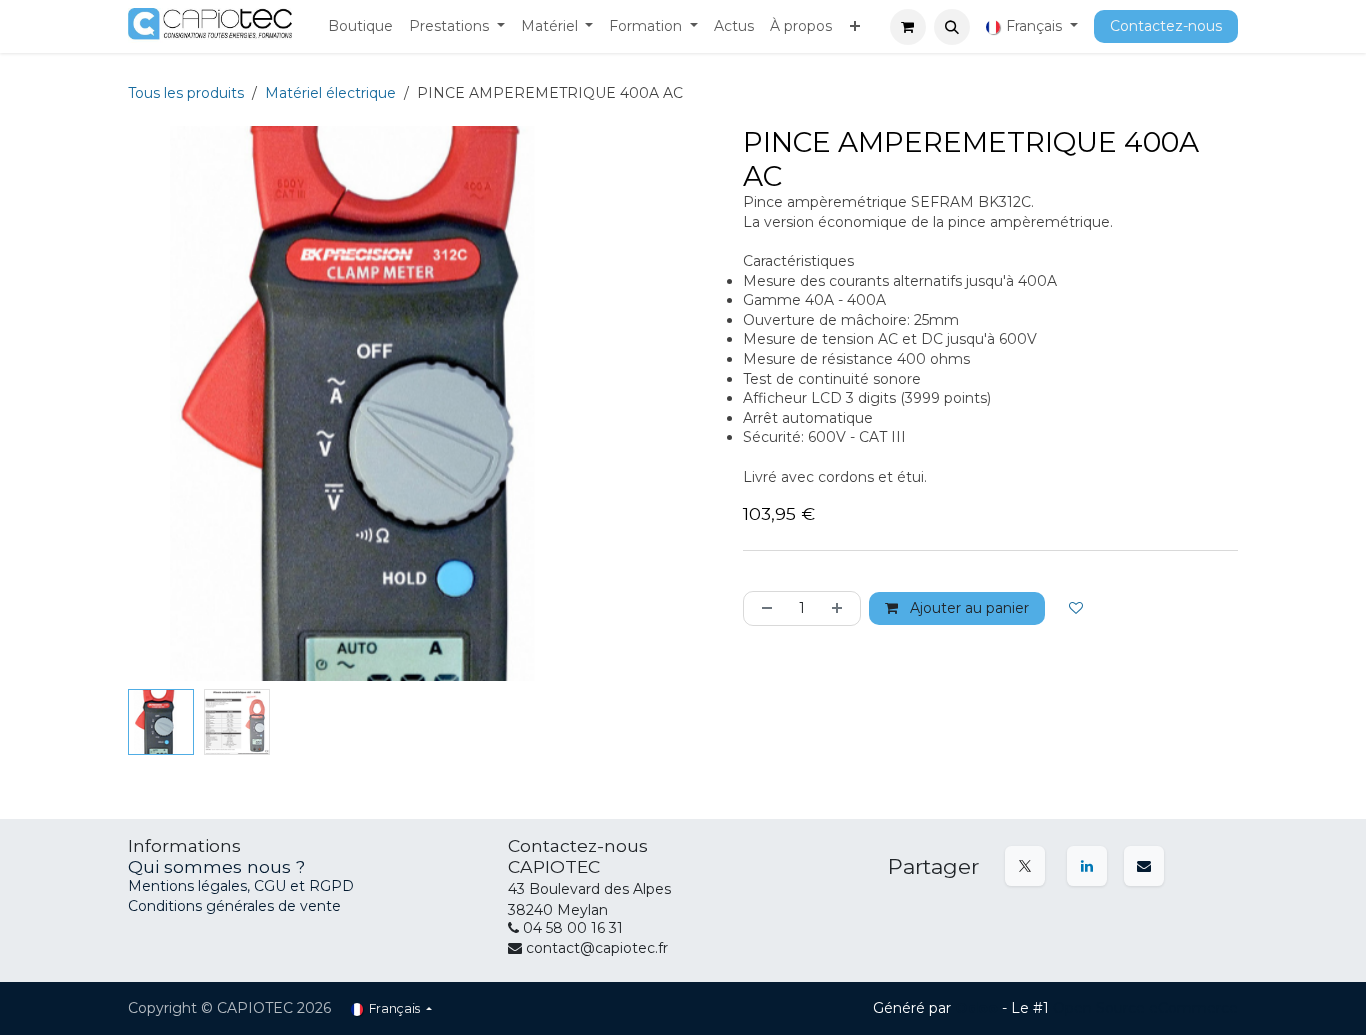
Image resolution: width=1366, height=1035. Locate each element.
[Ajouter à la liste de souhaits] (1076, 608)
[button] (952, 27)
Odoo (978, 1008)
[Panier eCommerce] (908, 27)
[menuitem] (360, 27)
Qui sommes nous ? (216, 866)
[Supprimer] (763, 608)
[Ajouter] (841, 608)
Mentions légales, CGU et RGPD (243, 886)
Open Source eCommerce (1145, 1008)
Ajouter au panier (967, 608)
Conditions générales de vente (234, 906)
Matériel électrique (330, 93)
